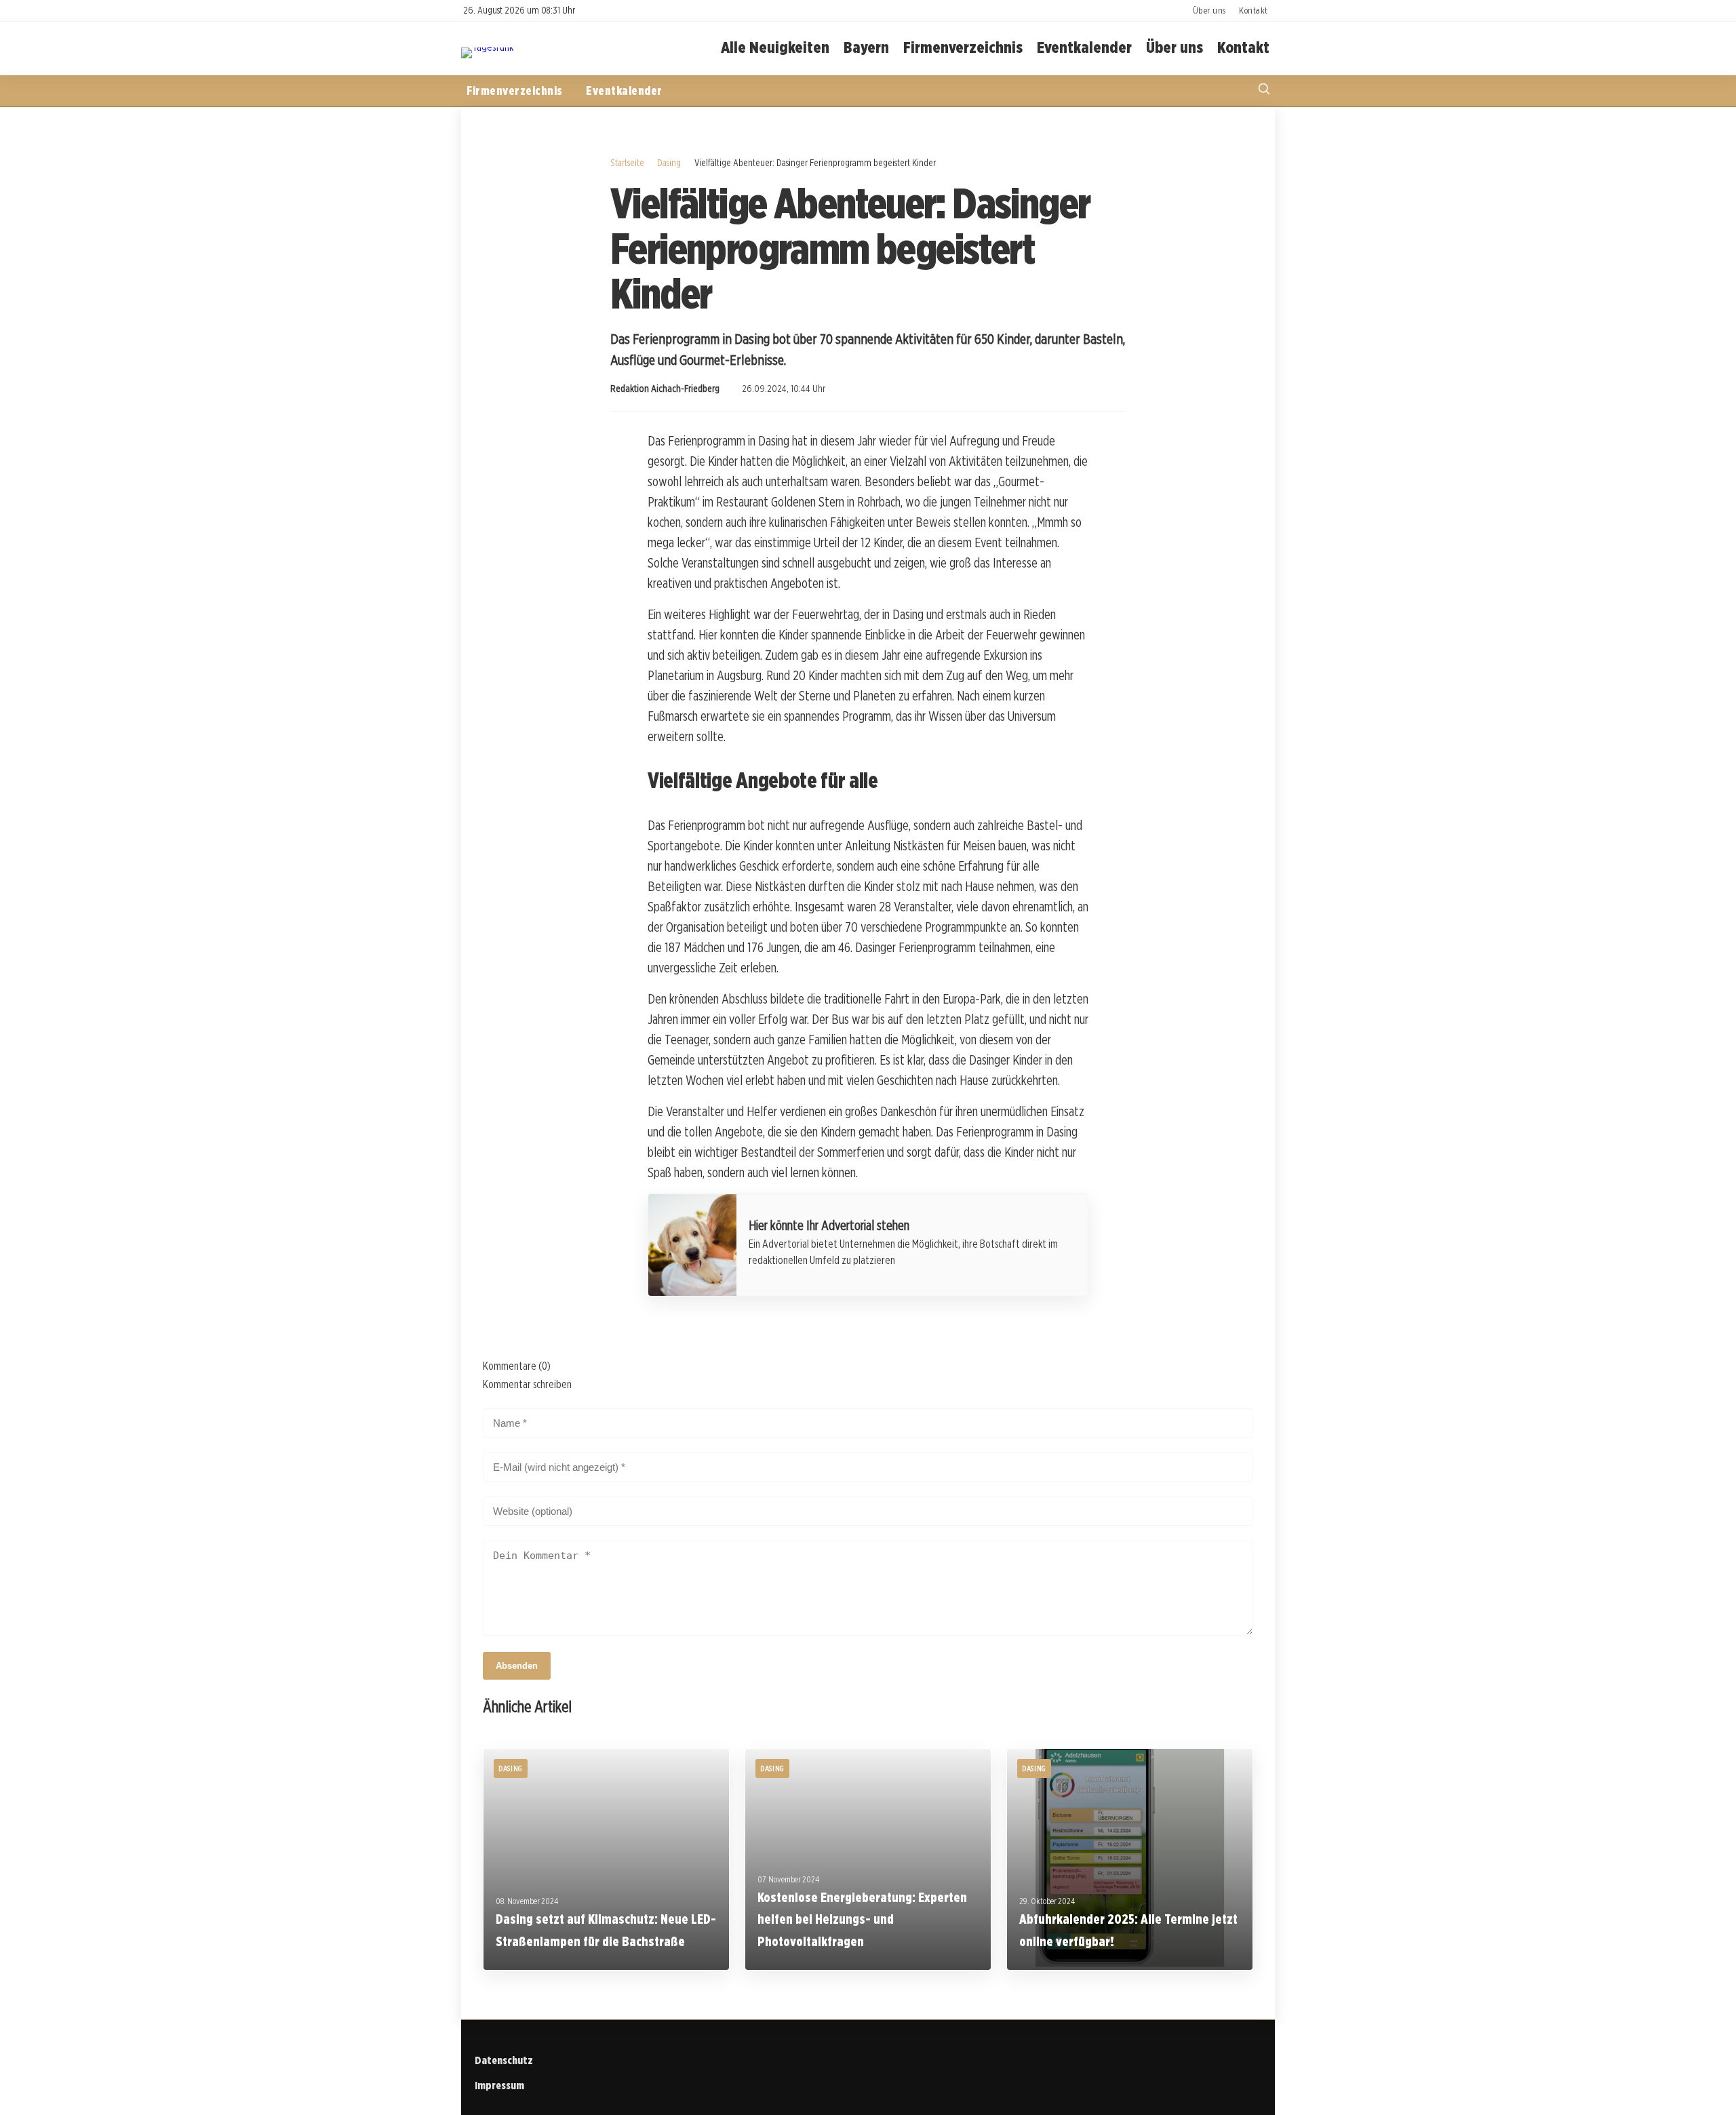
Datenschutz (504, 2060)
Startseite (627, 162)
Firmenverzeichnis (963, 48)
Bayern (866, 48)
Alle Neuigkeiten (775, 48)
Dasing (669, 162)
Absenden (517, 1666)
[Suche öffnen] (1264, 91)
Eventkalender (1084, 48)
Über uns (1209, 10)
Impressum (499, 2086)
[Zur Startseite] (487, 47)
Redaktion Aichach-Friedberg (665, 389)
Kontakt (1254, 10)
